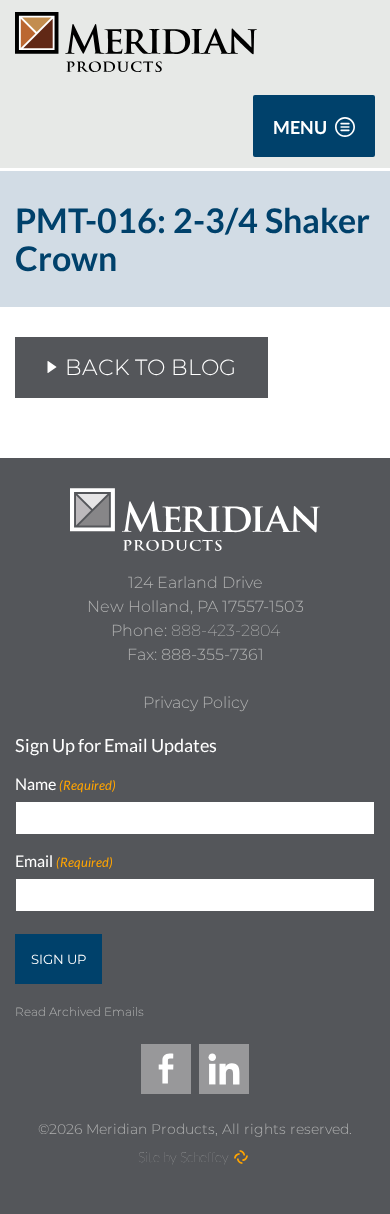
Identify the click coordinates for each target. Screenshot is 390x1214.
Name (65, 784)
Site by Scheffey (183, 1156)
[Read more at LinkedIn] (224, 1069)
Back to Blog (150, 367)
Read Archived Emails (79, 1011)
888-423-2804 (225, 630)
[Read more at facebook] (166, 1069)
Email (64, 861)
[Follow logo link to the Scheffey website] (241, 1157)
